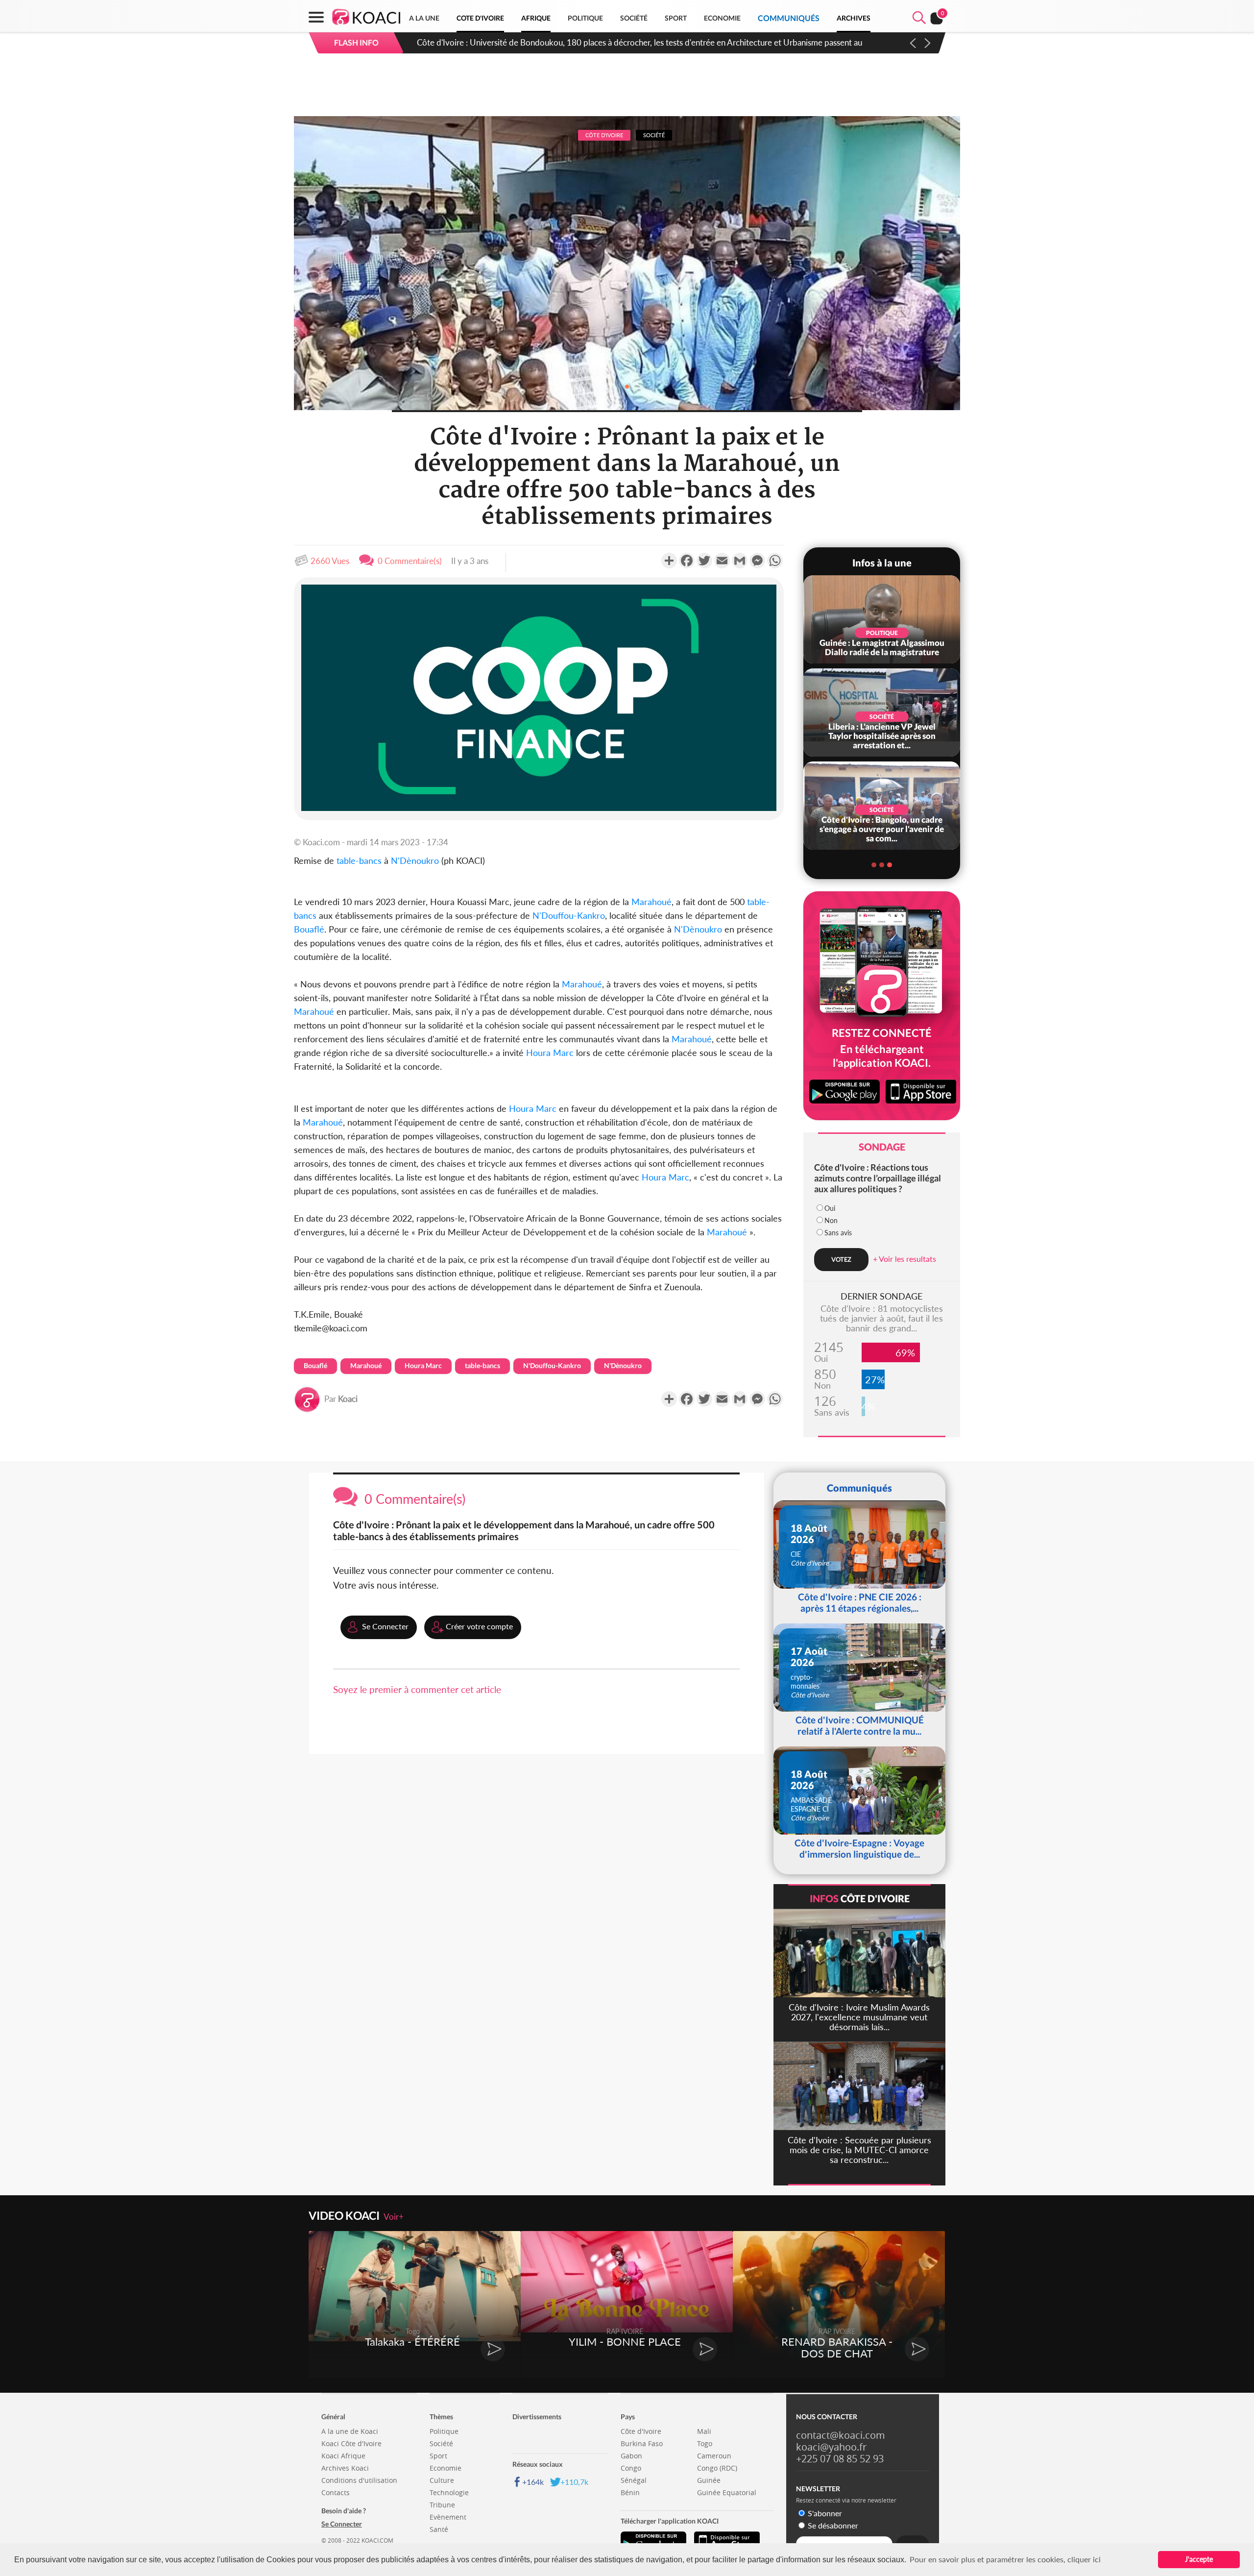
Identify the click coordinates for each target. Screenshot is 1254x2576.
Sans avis (838, 1233)
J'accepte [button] (1199, 2559)
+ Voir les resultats (904, 1259)
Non (831, 1220)
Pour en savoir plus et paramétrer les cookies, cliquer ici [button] (1005, 2559)
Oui (830, 1208)
